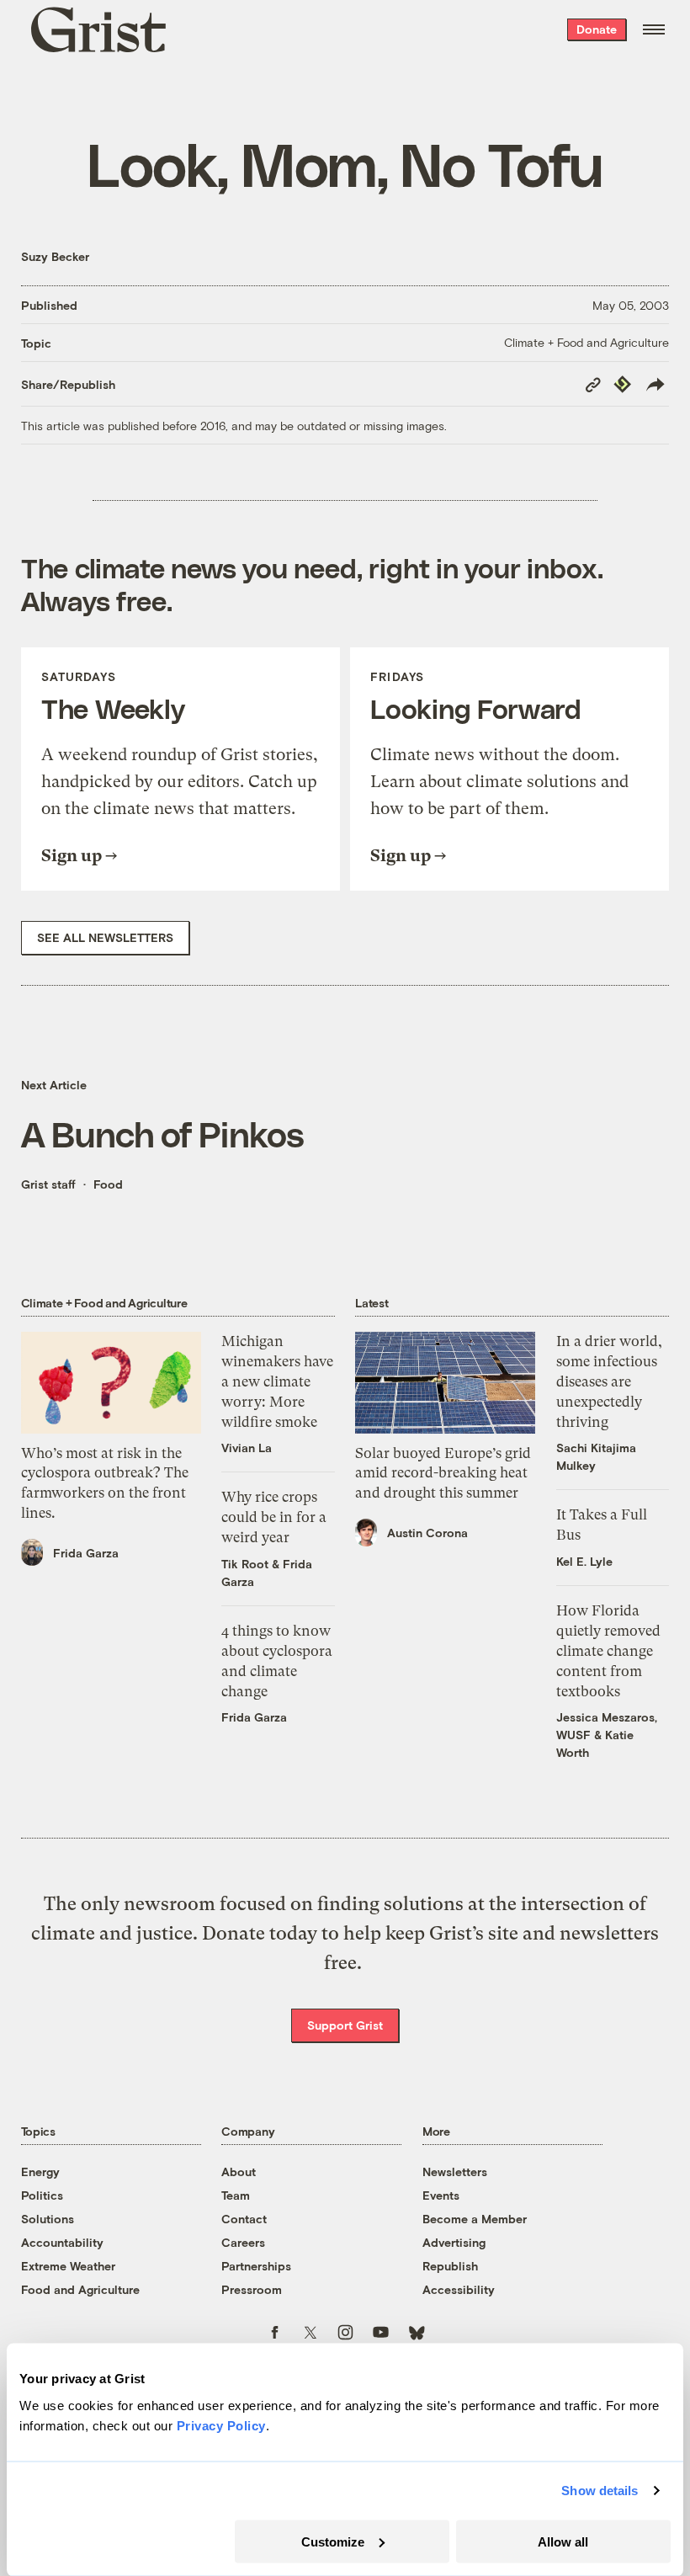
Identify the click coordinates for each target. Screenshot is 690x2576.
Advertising (454, 2242)
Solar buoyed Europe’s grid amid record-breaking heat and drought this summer (443, 1473)
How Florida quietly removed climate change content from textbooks (608, 1650)
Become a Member (475, 2219)
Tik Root (245, 1564)
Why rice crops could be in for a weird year (274, 1517)
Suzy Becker (55, 256)
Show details (600, 2491)
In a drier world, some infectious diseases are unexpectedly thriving (609, 1381)
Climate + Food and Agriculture (586, 342)
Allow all (563, 2541)
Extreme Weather (68, 2266)
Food (108, 1184)
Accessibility (459, 2289)
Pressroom (252, 2289)
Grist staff (48, 1184)
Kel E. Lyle (584, 1561)
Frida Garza (86, 1553)
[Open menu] (654, 29)
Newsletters (455, 2172)
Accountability (62, 2242)
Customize (333, 2541)
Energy (40, 2172)
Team (236, 2195)
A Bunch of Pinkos (163, 1133)
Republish (450, 2266)
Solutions (48, 2219)
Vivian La (247, 1448)
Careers (243, 2242)
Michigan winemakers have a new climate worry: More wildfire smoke (277, 1381)
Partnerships (256, 2266)
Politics (42, 2195)
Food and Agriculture (80, 2289)
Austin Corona (427, 1533)
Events (441, 2195)
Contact (244, 2219)
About (239, 2172)
